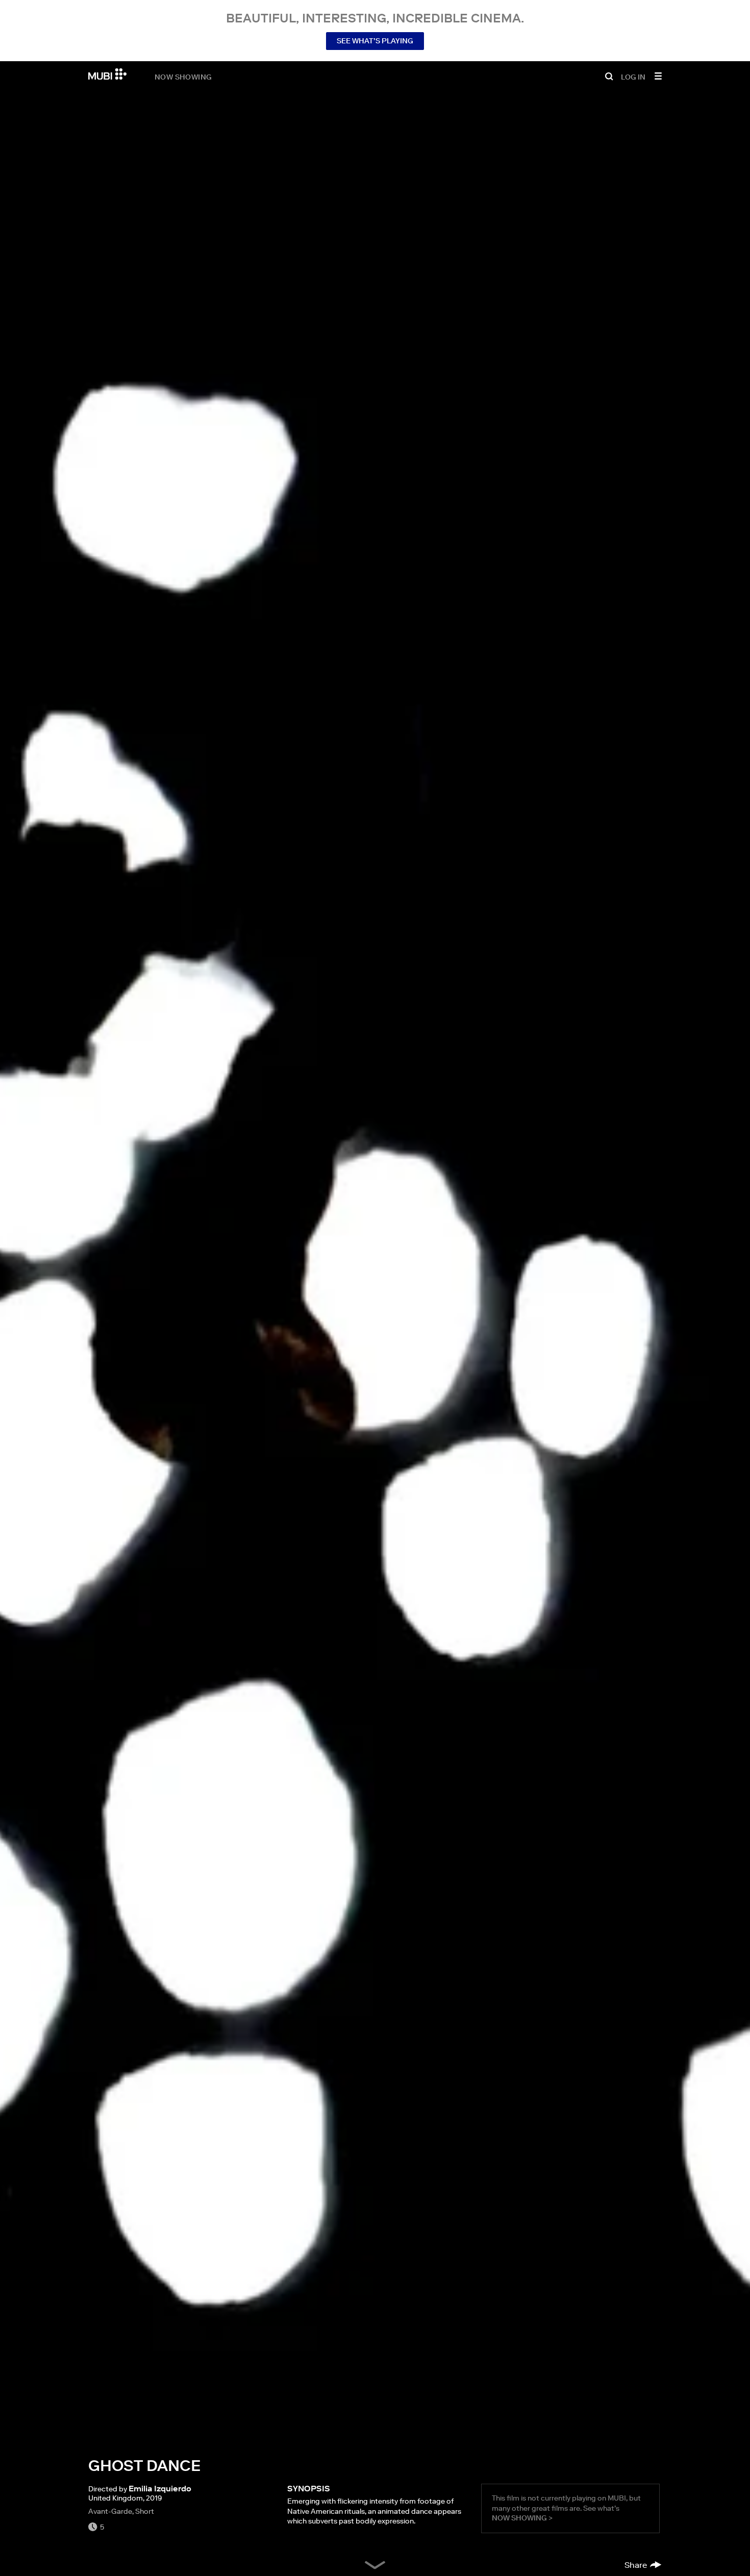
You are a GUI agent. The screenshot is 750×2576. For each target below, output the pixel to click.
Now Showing (183, 76)
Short (145, 2511)
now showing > (522, 2518)
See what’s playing (375, 41)
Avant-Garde (110, 2511)
